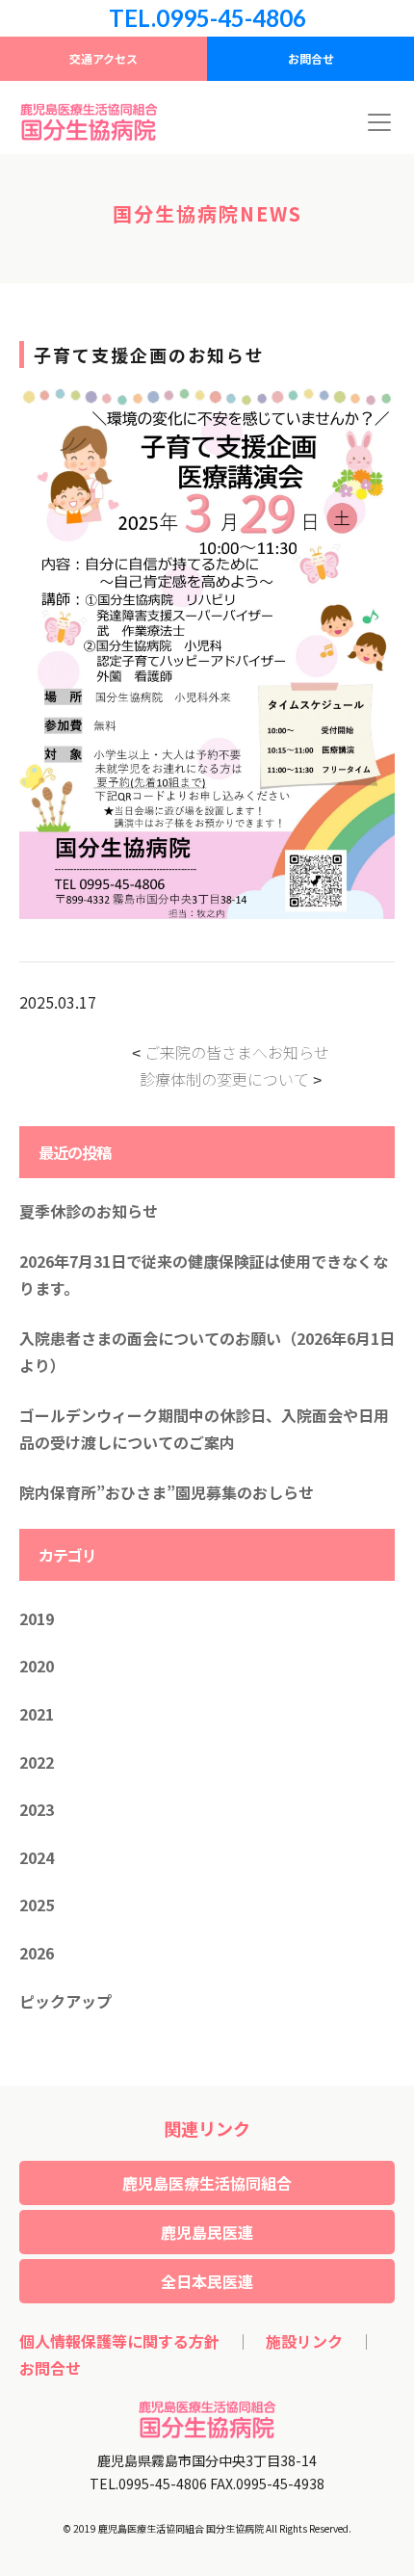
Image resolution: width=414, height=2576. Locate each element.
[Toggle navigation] (379, 122)
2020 (37, 1666)
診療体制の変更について (224, 1079)
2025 (37, 1905)
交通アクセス (103, 58)
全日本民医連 (207, 2281)
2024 (37, 1857)
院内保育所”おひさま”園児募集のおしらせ (167, 1492)
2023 (37, 1809)
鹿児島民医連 (207, 2232)
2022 (37, 1762)
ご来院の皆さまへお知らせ (237, 1052)
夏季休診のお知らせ (89, 1211)
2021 (37, 1714)
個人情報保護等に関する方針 (119, 2341)
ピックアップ (65, 2001)
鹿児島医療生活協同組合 (207, 2183)
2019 (37, 1618)
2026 (37, 1953)
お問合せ (311, 58)
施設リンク (304, 2341)
